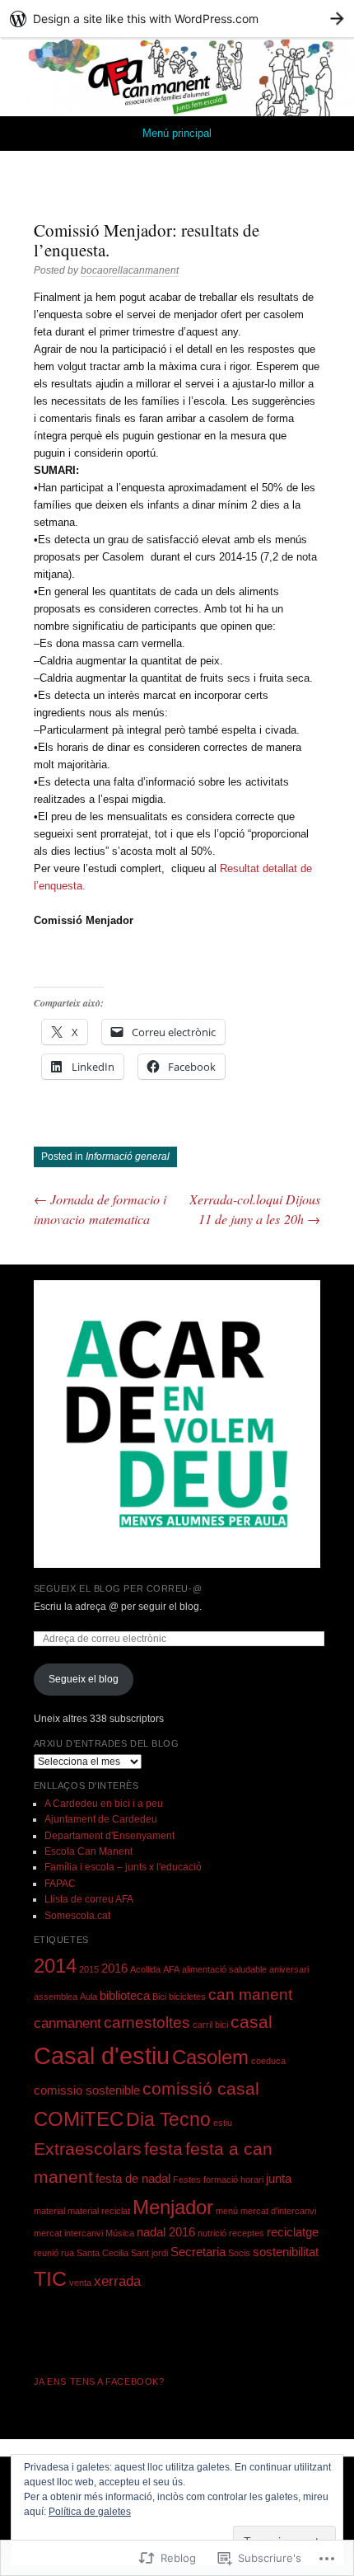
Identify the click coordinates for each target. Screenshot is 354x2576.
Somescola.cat (77, 1916)
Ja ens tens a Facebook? (99, 2381)
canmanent (68, 2023)
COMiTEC (79, 2119)
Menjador (173, 2207)
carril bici (210, 2025)
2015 (89, 1969)
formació (221, 2180)
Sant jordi (149, 2253)
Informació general (128, 1157)
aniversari (289, 1969)
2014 (55, 1966)
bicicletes (187, 1997)
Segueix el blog (84, 1679)
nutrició (212, 2233)
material (49, 2211)
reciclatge (293, 2232)
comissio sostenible (87, 2090)
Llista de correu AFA (89, 1899)
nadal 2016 (166, 2232)
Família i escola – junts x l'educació (123, 1867)
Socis (239, 2253)
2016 (114, 1968)
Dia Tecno (168, 2119)
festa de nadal (133, 2179)
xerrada (117, 2281)
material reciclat (99, 2211)
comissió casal (201, 2088)
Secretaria (198, 2252)
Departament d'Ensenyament (109, 1836)
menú (227, 2211)
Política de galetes (90, 2512)
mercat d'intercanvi (278, 2211)
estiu (223, 2123)
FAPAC (60, 1884)
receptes (247, 2233)
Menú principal (177, 133)
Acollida (145, 1969)
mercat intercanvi (68, 2233)
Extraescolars (88, 2149)
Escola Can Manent (88, 1851)
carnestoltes (147, 2022)
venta (80, 2283)
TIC (50, 2278)
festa (163, 2149)
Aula (88, 1997)
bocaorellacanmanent (130, 270)
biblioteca (125, 1996)
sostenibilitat (286, 2252)
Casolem (210, 2057)
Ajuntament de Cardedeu (101, 1819)
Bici (159, 1997)
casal (252, 2022)
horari (252, 2180)
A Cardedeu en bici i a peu (104, 1804)
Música (120, 2233)
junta (279, 2179)
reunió (46, 2253)
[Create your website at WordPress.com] (177, 19)
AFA (171, 1969)
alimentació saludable (224, 1969)
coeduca (268, 2061)
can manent (250, 1994)
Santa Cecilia (102, 2253)
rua (68, 2253)
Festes (187, 2180)
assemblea (56, 1997)
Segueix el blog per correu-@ (118, 1588)
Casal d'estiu (102, 2055)
